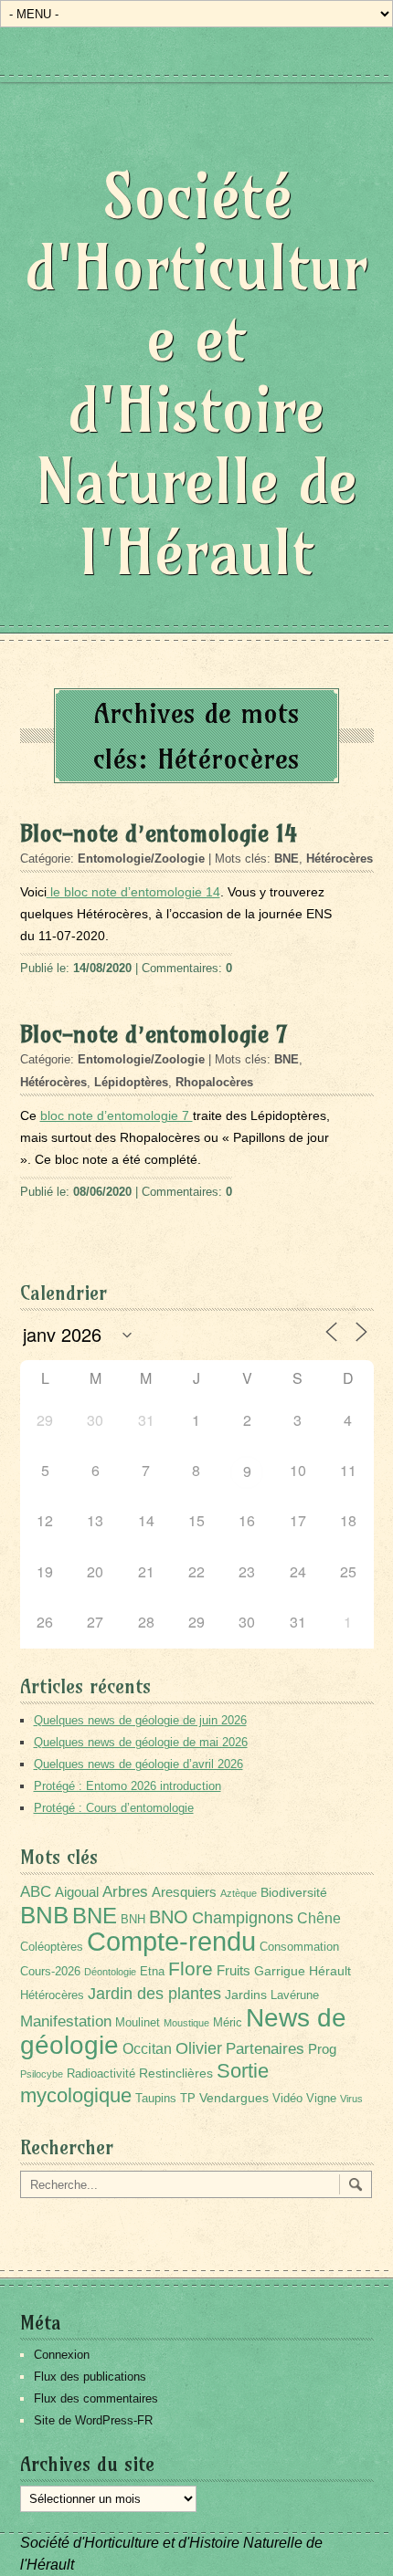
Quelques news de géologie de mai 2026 (141, 1742)
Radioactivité (101, 2074)
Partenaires (265, 2049)
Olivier (199, 2048)
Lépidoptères (131, 1082)
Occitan (147, 2049)
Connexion (62, 2355)
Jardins (246, 1995)
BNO (169, 1916)
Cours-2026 (50, 1972)
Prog (322, 2049)
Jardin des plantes (154, 1993)
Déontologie (110, 1972)
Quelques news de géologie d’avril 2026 (138, 1764)
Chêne (319, 1918)
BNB (44, 1915)
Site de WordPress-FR (93, 2420)
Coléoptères (52, 1947)
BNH (133, 1920)
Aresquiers (184, 1892)
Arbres (125, 1891)
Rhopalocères (214, 1082)
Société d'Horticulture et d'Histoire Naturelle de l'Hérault (196, 374)
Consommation (299, 1947)
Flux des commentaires (96, 2398)
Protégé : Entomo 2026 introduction (127, 1786)
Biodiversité (294, 1892)
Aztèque (239, 1893)
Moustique (186, 2023)
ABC (36, 1892)
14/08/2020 (102, 968)
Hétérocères (340, 859)
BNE (287, 859)
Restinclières (176, 2073)
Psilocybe (42, 2074)
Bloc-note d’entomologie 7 (154, 1034)
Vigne (321, 2099)
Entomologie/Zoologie (141, 859)
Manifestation (66, 2021)
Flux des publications (90, 2377)
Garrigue (280, 1971)
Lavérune (295, 1995)
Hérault (330, 1971)
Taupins (156, 2099)
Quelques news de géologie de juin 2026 (140, 1720)
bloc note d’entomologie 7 (117, 1115)
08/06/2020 (102, 1192)
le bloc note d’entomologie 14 (133, 892)
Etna (152, 1972)
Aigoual (77, 1892)
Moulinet (138, 2023)
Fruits (234, 1970)
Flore (191, 1969)
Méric (228, 2023)
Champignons (243, 1918)
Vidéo (287, 2099)
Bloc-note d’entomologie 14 (159, 833)
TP (188, 2099)
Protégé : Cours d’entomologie (114, 1808)
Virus (351, 2099)
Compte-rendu (171, 1941)
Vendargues (234, 2098)
